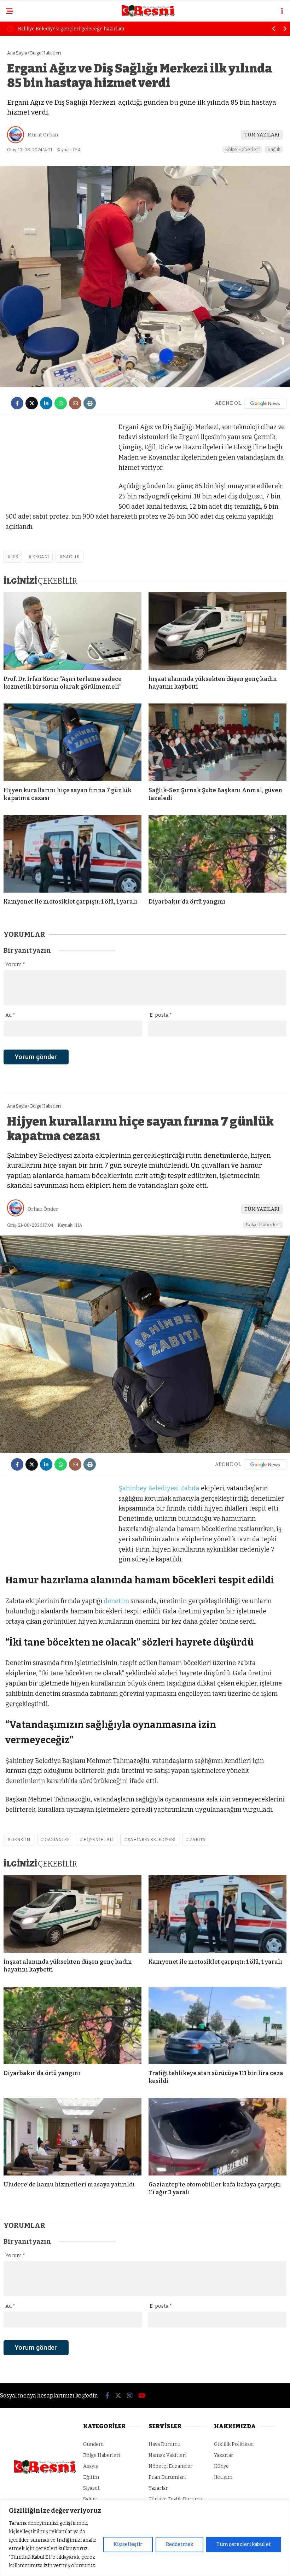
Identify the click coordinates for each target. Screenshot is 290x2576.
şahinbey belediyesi (152, 1840)
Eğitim (91, 2477)
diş (14, 557)
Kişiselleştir (128, 2544)
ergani (40, 557)
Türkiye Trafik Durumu (175, 2499)
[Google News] (265, 403)
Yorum (15, 965)
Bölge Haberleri (242, 149)
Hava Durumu (164, 2444)
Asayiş (91, 2466)
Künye (221, 2466)
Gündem (93, 2444)
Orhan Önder (43, 1209)
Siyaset (91, 2488)
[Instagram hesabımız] (130, 2396)
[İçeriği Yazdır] (90, 403)
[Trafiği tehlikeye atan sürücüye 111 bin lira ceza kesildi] (217, 2025)
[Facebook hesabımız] (107, 2396)
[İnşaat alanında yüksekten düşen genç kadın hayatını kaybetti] (217, 631)
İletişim (223, 2477)
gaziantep (57, 1840)
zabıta (198, 1840)
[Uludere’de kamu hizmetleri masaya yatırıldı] (72, 2137)
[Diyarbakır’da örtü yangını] (217, 854)
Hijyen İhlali (98, 1840)
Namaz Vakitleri (167, 2455)
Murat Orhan (43, 135)
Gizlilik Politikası (234, 2444)
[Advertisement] (58, 466)
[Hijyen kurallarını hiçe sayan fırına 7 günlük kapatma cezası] (72, 742)
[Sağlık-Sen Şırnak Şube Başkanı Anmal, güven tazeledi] (217, 742)
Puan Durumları (167, 2477)
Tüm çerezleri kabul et (244, 2544)
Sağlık (274, 149)
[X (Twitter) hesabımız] (118, 2396)
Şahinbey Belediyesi (149, 1488)
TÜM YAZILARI (262, 135)
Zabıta (190, 1488)
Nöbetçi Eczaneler (171, 2466)
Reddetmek (179, 2544)
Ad (10, 1015)
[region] (145, 2538)
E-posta (161, 1015)
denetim (116, 1601)
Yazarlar (158, 2488)
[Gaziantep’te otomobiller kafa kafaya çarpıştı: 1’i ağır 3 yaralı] (217, 2137)
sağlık (71, 557)
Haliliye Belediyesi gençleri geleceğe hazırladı (71, 29)
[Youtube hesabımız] (142, 2396)
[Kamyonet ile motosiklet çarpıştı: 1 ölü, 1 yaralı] (72, 854)
